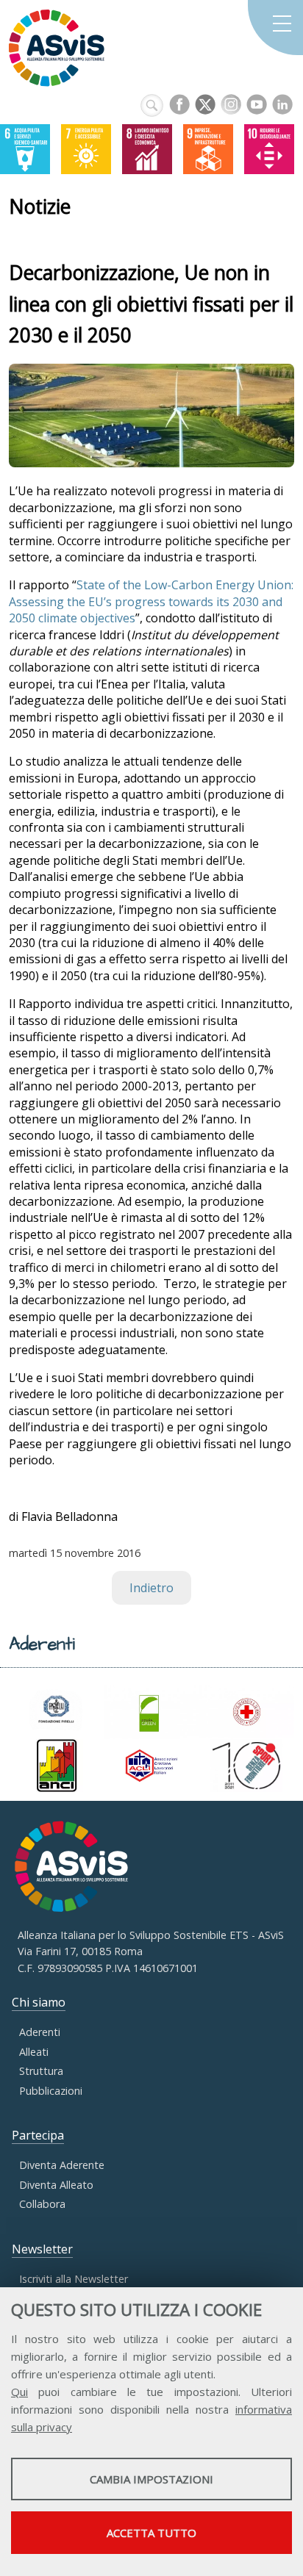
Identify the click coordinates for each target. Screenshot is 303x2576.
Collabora (42, 2204)
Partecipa (38, 2135)
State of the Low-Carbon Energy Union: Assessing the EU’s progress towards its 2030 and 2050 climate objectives (151, 601)
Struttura (41, 2071)
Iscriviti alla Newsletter (74, 2279)
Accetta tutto (151, 2533)
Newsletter (42, 2249)
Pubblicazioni (51, 2091)
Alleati (34, 2052)
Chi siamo (39, 2002)
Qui (19, 2392)
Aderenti (40, 2032)
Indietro (151, 1588)
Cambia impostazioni (151, 2479)
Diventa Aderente (62, 2165)
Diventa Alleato (56, 2185)
